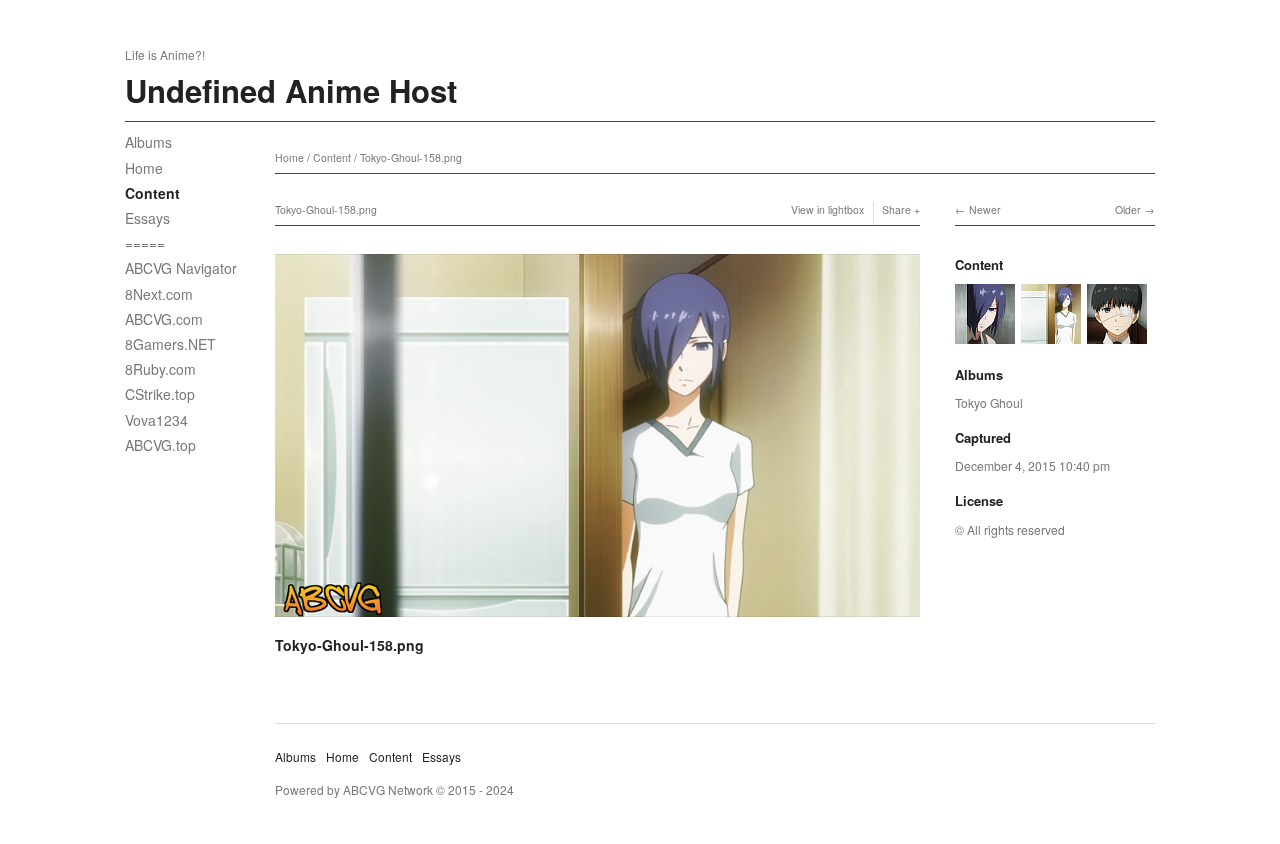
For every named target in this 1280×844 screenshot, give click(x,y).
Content (152, 193)
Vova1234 (156, 420)
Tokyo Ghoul (989, 402)
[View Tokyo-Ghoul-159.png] (985, 333)
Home (144, 168)
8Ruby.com (160, 369)
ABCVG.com (164, 319)
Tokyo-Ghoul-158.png (411, 157)
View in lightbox (827, 209)
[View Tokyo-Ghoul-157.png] (1117, 333)
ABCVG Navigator (181, 268)
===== (145, 243)
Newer (985, 209)
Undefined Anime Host (291, 90)
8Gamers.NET (170, 344)
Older (1128, 209)
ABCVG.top (160, 445)
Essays (147, 218)
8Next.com (159, 294)
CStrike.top (160, 394)
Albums (148, 142)
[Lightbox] (597, 620)
